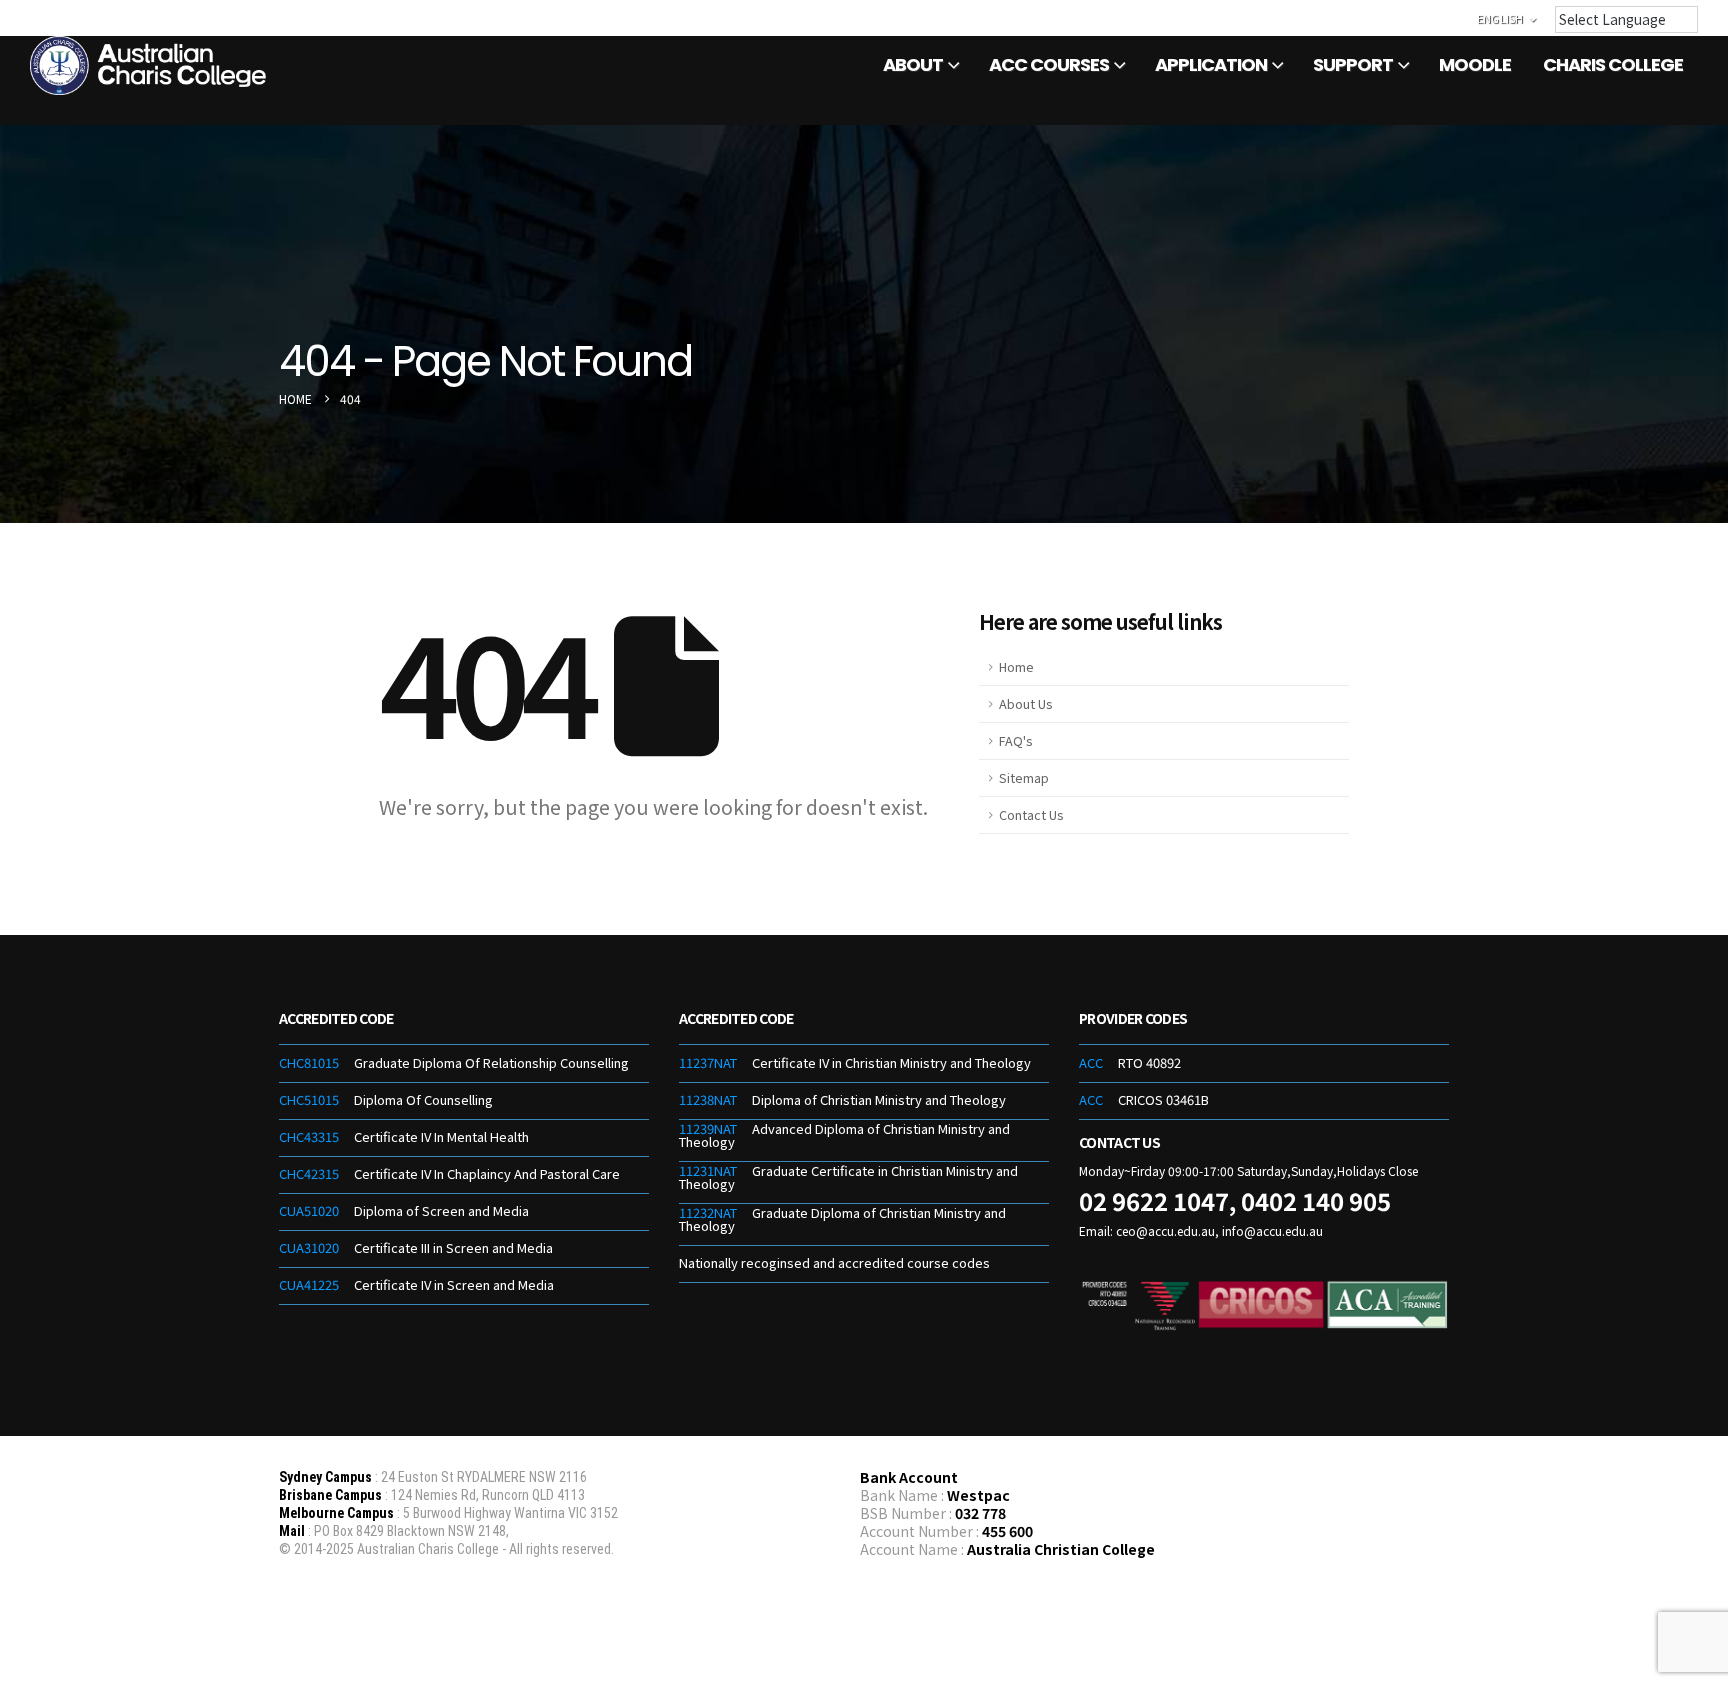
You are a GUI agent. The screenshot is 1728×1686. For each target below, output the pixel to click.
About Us (1025, 703)
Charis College (1613, 64)
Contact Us (1031, 814)
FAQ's (1015, 740)
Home (1016, 666)
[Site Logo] (150, 65)
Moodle (1475, 64)
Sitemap (1024, 777)
